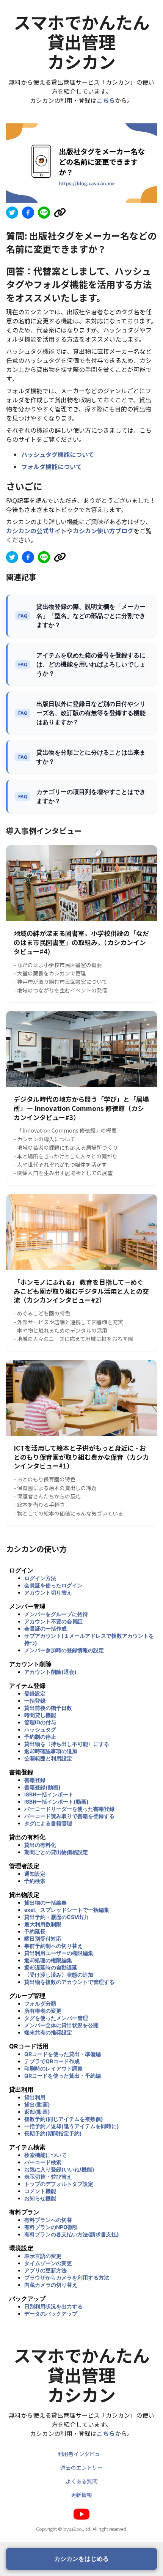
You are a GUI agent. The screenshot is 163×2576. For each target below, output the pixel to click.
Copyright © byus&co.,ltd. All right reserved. (82, 2529)
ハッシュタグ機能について (58, 454)
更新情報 (81, 2495)
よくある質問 (81, 2481)
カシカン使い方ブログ (103, 531)
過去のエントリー (81, 2467)
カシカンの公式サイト (36, 531)
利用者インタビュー (81, 2454)
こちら (106, 100)
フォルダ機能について (52, 466)
